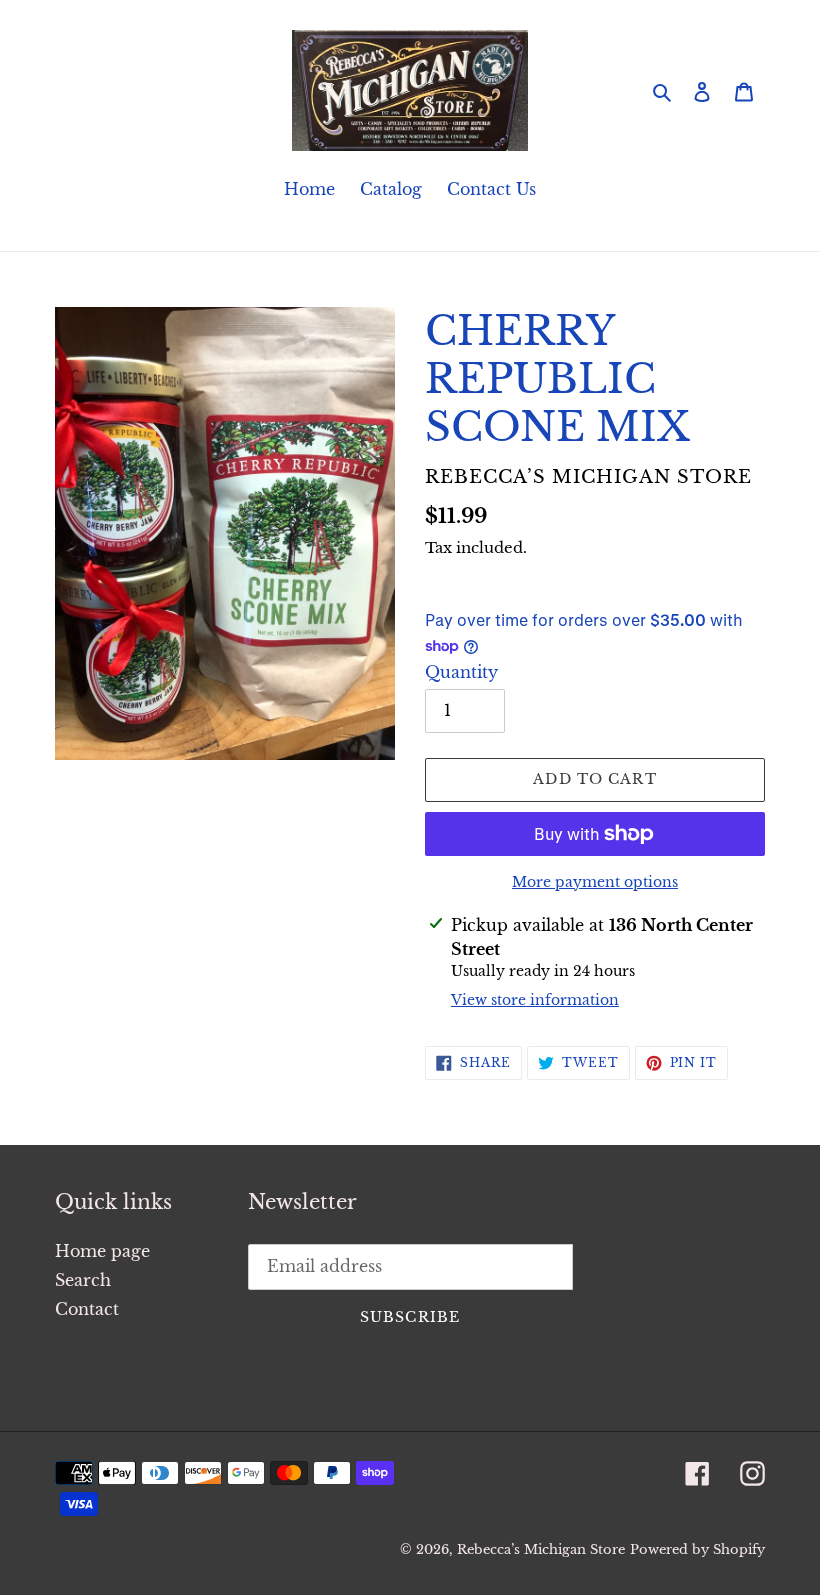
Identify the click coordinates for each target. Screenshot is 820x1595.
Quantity (461, 672)
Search (83, 1280)
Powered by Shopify (697, 1549)
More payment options (595, 882)
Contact (87, 1309)
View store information (535, 1000)
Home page (102, 1251)
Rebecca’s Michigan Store (541, 1549)
